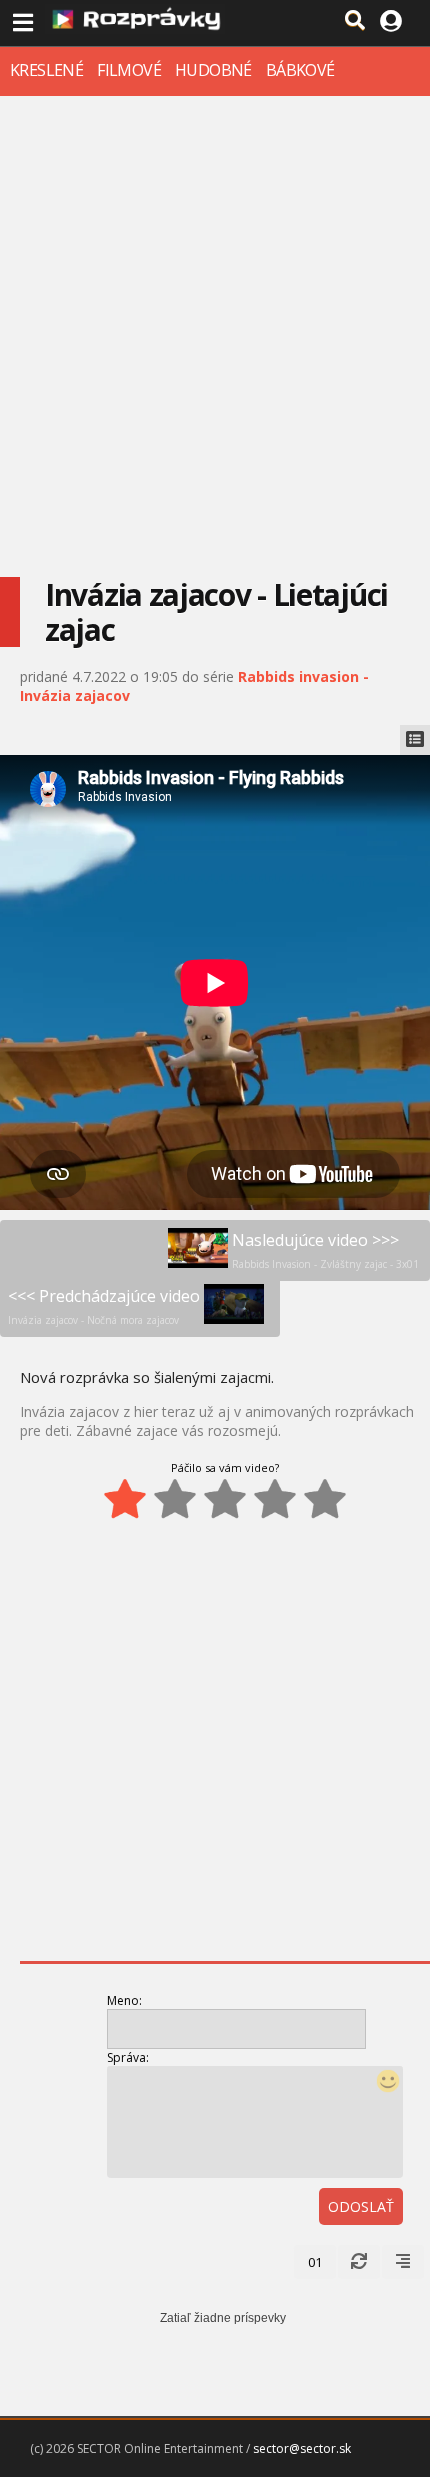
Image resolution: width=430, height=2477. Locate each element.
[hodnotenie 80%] (275, 1499)
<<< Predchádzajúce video (104, 1306)
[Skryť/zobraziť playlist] (415, 740)
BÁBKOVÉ (300, 70)
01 (315, 2262)
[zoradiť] (403, 2262)
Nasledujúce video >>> (325, 1250)
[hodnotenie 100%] (325, 1499)
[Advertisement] (215, 321)
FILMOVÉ (129, 70)
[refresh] (359, 2262)
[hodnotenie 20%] (125, 1499)
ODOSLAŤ (361, 2206)
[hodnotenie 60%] (225, 1499)
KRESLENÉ (46, 70)
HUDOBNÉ (213, 70)
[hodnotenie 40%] (175, 1499)
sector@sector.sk (302, 2448)
